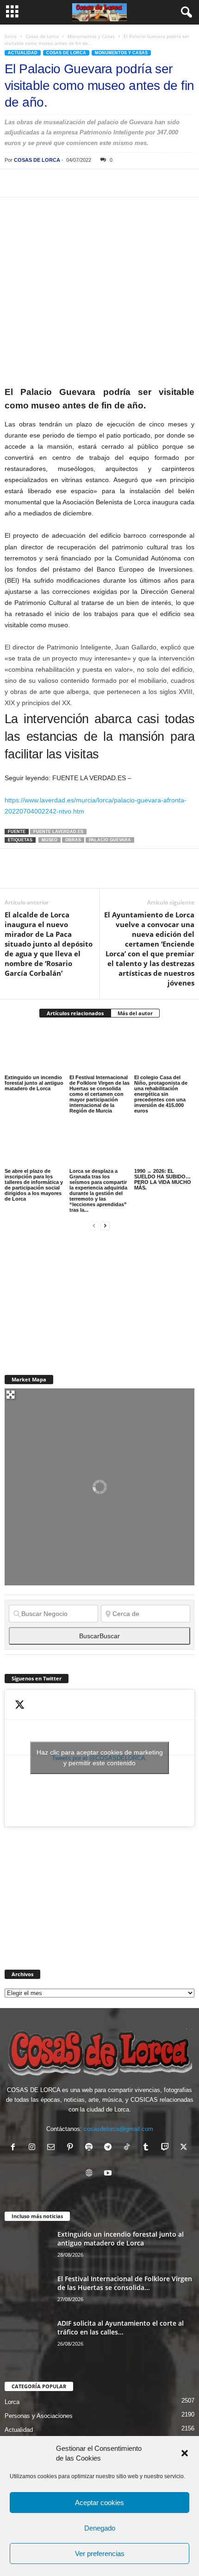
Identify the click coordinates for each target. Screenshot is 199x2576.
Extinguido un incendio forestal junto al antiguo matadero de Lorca (34, 1083)
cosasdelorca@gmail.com (118, 2129)
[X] (35, 183)
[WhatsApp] (78, 183)
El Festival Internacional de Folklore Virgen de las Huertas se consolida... (125, 2283)
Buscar (99, 1636)
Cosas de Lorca (42, 36)
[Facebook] (14, 183)
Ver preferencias (100, 2554)
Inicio (11, 36)
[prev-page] (94, 1225)
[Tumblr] (148, 2148)
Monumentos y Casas (91, 36)
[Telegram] (99, 183)
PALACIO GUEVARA (110, 840)
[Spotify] (91, 2148)
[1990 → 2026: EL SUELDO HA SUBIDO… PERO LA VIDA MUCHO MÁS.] (164, 1144)
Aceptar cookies (99, 2503)
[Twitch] (167, 2148)
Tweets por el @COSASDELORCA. (100, 1758)
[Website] (91, 2174)
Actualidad (23, 53)
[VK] (163, 183)
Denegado (100, 2528)
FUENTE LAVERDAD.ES (58, 832)
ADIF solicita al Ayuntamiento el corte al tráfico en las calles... (121, 2328)
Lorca (12, 2402)
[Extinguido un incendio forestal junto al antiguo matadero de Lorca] (35, 1050)
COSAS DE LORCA (37, 160)
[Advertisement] (74, 1297)
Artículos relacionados (75, 1013)
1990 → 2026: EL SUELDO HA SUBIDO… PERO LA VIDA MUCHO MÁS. (163, 1179)
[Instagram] (34, 2148)
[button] (185, 2453)
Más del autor (135, 1013)
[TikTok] (129, 2148)
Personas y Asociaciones (39, 2416)
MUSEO (50, 840)
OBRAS (73, 840)
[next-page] (105, 1225)
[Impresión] (120, 183)
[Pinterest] (56, 183)
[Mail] (53, 2148)
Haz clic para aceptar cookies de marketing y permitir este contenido (100, 1758)
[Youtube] (109, 2174)
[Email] (142, 183)
